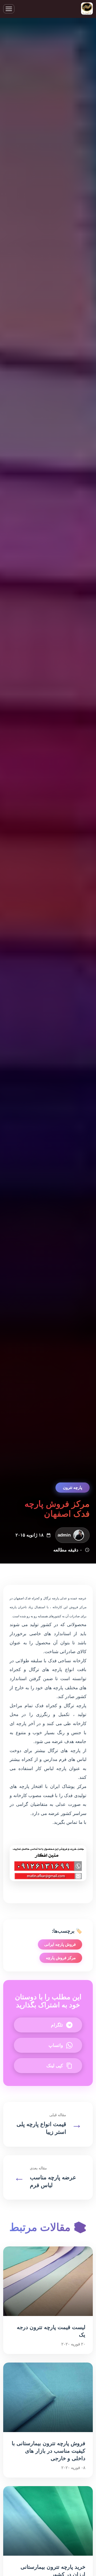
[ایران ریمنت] (87, 9)
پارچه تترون (73, 1487)
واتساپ (56, 2045)
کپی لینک (55, 2066)
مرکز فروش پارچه (61, 1958)
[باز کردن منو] (9, 9)
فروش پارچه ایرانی (60, 1944)
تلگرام (57, 2025)
